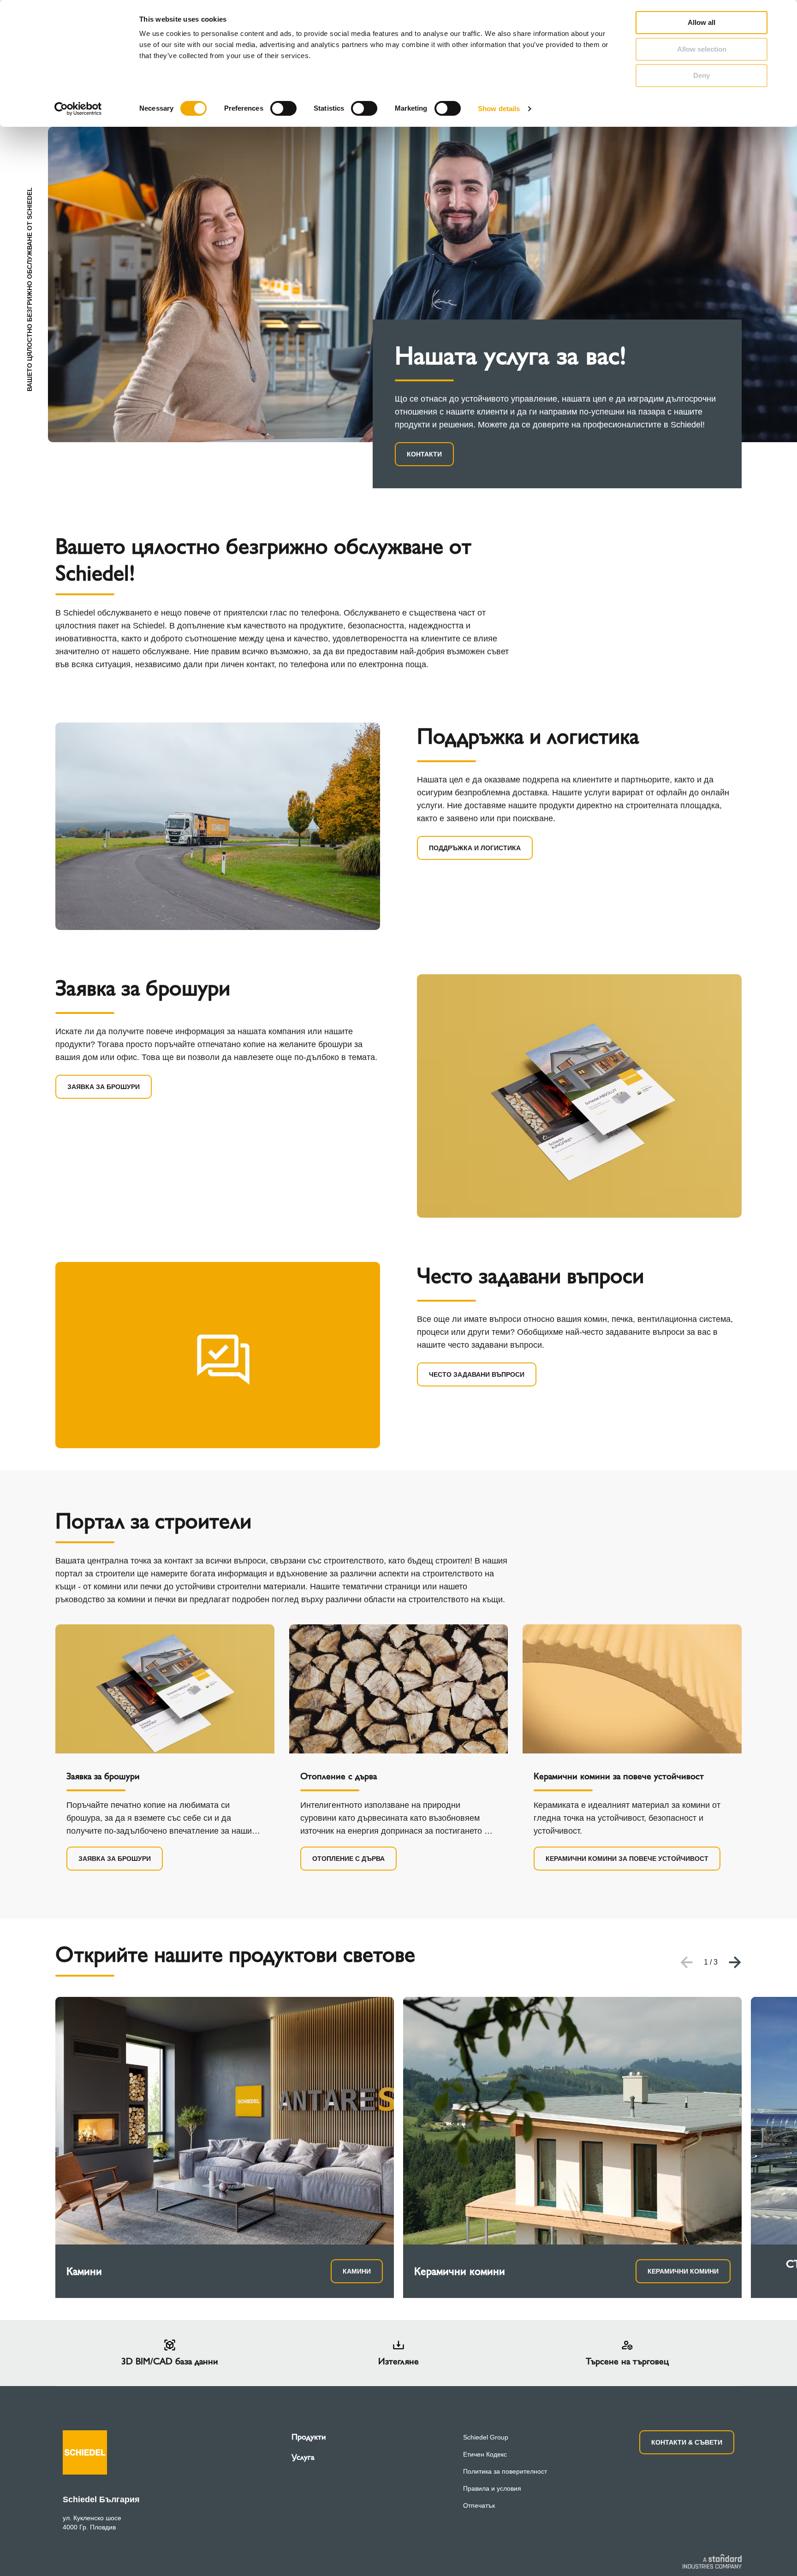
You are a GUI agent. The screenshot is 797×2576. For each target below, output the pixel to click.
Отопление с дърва (348, 1859)
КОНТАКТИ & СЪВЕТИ (687, 2442)
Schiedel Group (486, 2437)
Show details (499, 109)
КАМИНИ (357, 2271)
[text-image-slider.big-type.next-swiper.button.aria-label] (735, 1962)
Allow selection (702, 49)
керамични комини (683, 2271)
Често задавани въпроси (477, 1374)
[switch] (283, 108)
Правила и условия (492, 2488)
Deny (702, 75)
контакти (424, 454)
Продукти (309, 2437)
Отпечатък (479, 2505)
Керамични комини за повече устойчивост (627, 1859)
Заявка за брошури (104, 1087)
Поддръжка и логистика (475, 848)
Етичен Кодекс (485, 2454)
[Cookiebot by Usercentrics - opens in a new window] (78, 109)
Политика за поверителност (505, 2471)
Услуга (303, 2457)
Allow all (702, 22)
